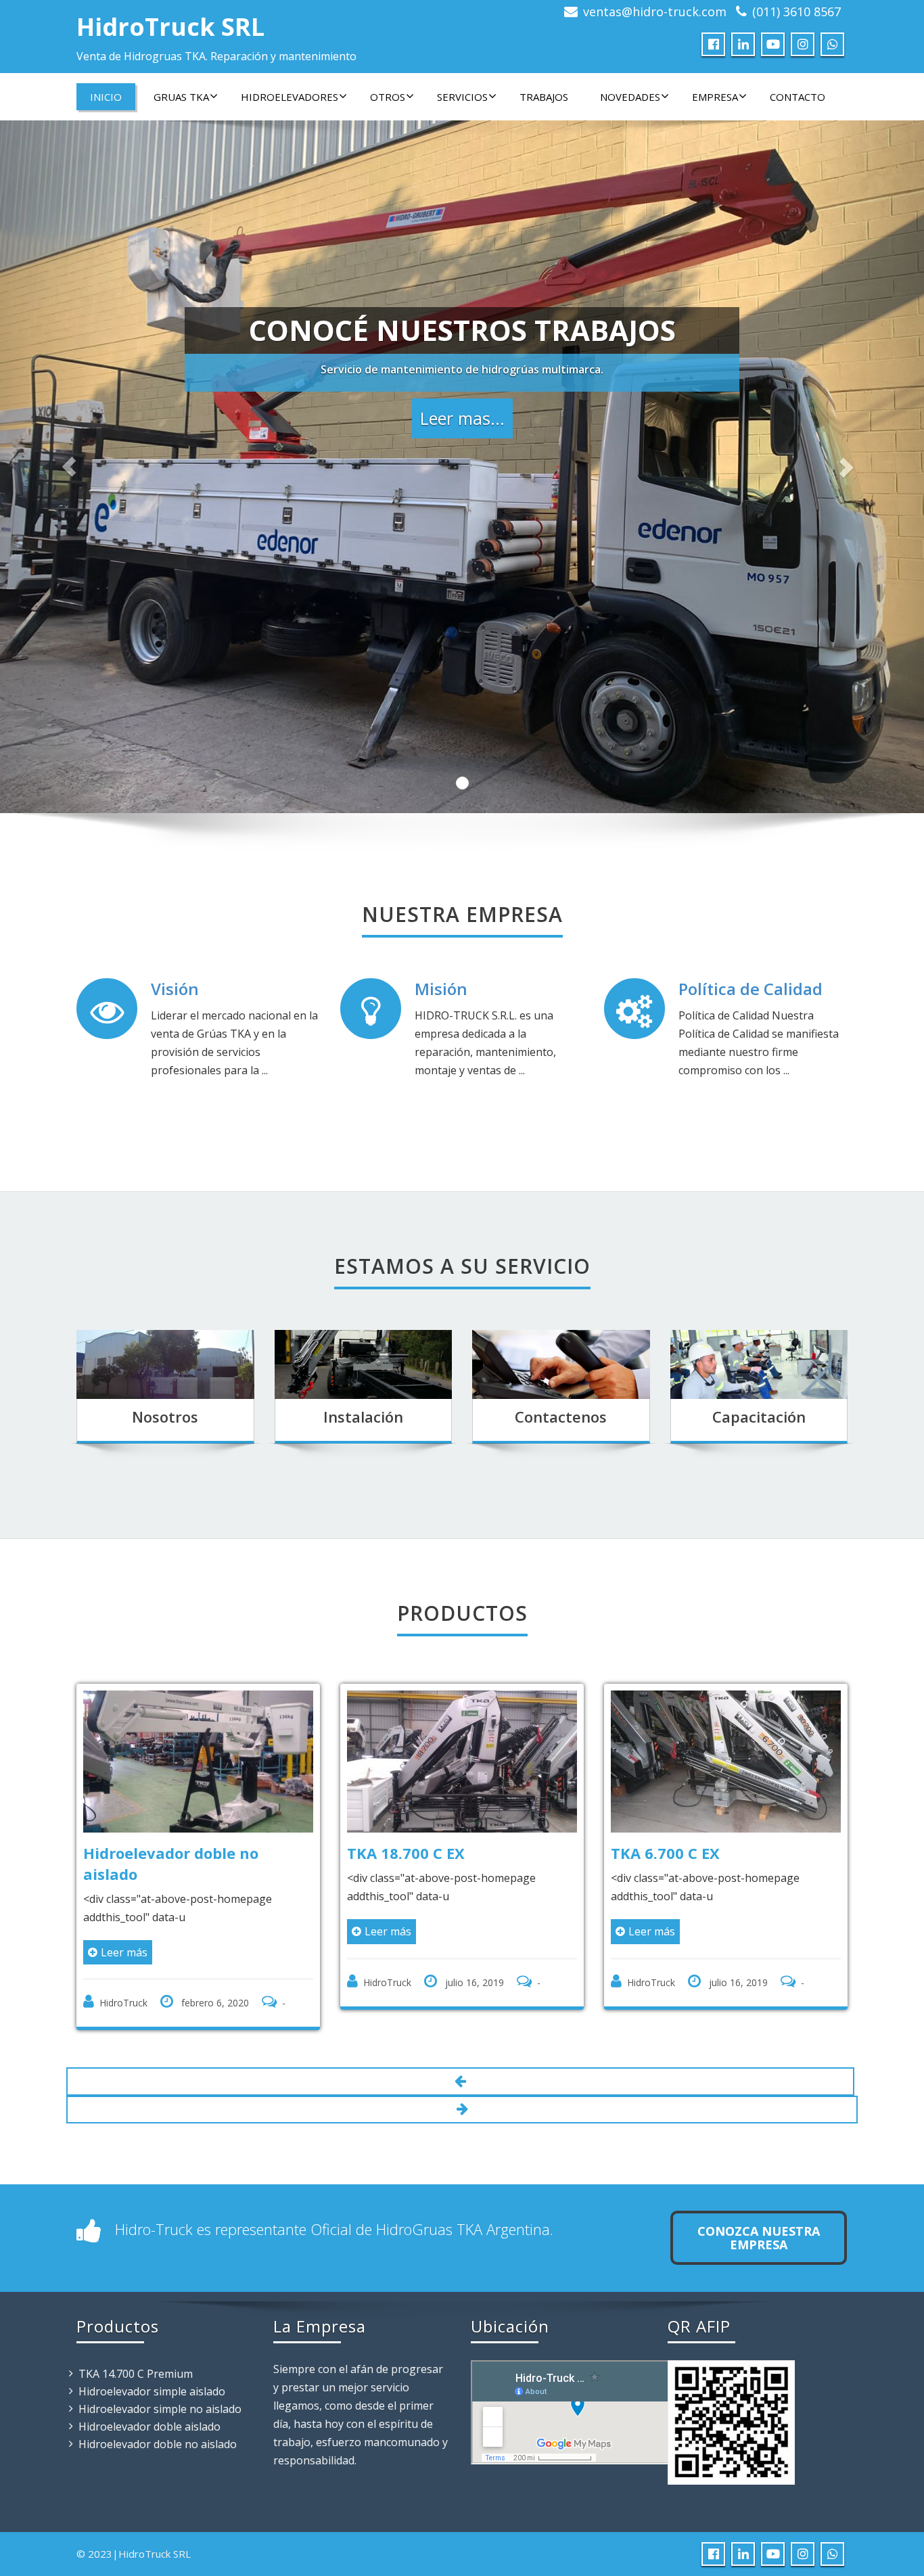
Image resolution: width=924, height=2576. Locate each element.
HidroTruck (151, 1982)
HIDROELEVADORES (290, 97)
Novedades (630, 97)
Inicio (106, 97)
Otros (388, 97)
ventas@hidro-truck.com (655, 11)
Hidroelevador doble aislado (149, 2426)
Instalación (363, 1417)
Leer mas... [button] (462, 418)
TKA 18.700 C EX (170, 1853)
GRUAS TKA (181, 97)
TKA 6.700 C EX (429, 1853)
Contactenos (561, 1417)
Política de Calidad (750, 989)
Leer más (152, 1931)
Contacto (798, 97)
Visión (175, 989)
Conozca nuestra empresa (759, 2238)
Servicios (462, 97)
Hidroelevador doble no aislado (158, 2444)
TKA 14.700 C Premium (136, 2374)
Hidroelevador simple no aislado (160, 2409)
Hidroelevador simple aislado (152, 2391)
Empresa (715, 97)
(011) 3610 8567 (796, 11)
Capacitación (759, 1417)
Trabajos (544, 97)
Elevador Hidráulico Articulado (712, 1863)
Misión (441, 989)
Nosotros (165, 1417)
